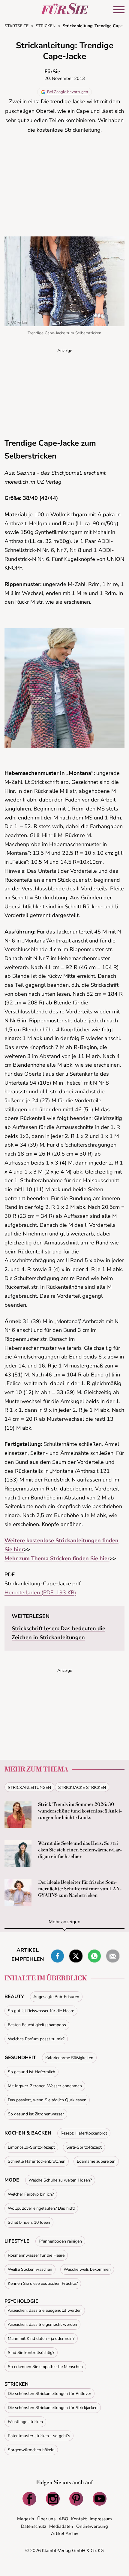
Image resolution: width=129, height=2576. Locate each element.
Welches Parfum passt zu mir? (36, 2039)
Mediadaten (61, 2526)
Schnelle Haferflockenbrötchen (37, 2161)
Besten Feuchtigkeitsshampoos (37, 2025)
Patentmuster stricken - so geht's (39, 2436)
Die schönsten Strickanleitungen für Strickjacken (53, 2408)
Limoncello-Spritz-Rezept (31, 2147)
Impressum (101, 2519)
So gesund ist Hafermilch (31, 2072)
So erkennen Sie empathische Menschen (45, 2367)
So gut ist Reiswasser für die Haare (41, 2011)
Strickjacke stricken (82, 1788)
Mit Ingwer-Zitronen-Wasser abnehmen (45, 2086)
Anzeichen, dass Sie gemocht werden (42, 2324)
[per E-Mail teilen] (113, 1956)
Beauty (14, 1997)
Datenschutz (34, 2526)
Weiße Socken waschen (30, 2269)
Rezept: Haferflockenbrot (84, 2133)
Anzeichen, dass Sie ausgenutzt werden (45, 2310)
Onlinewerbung (92, 2526)
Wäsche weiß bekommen (87, 2269)
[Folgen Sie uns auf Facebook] (29, 2499)
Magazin (26, 2519)
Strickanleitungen (29, 1788)
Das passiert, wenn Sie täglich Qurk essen (47, 2100)
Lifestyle (17, 2241)
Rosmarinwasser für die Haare (36, 2255)
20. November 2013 (65, 78)
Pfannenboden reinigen (60, 2241)
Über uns (46, 2519)
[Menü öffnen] (119, 10)
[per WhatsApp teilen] (94, 1956)
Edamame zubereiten (96, 2161)
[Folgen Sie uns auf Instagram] (53, 2499)
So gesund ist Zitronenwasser (36, 2114)
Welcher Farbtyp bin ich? (31, 2194)
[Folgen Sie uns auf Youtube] (100, 2499)
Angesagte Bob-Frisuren (56, 1997)
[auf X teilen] (76, 1956)
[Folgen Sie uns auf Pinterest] (76, 2499)
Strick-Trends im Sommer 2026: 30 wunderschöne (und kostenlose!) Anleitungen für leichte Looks (80, 1811)
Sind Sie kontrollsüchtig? (31, 2353)
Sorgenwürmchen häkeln (31, 2450)
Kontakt (79, 2519)
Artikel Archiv (65, 2534)
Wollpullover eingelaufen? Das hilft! (41, 2208)
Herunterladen (40, 1593)
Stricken (16, 2384)
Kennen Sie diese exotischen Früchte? (43, 2283)
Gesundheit (20, 2058)
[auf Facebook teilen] (58, 1956)
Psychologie (21, 2301)
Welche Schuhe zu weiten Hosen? (60, 2180)
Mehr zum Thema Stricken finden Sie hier (57, 1558)
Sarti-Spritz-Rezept (84, 2147)
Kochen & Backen (28, 2133)
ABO (63, 2519)
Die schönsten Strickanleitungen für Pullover (49, 2394)
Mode (12, 2180)
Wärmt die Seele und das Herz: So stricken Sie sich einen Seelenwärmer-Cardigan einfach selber (80, 1850)
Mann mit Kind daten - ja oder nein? (41, 2339)
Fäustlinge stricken (25, 2422)
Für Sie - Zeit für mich (64, 9)
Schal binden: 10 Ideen (29, 2222)
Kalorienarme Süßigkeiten (69, 2058)
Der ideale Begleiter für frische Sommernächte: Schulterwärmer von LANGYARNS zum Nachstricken (80, 1889)
